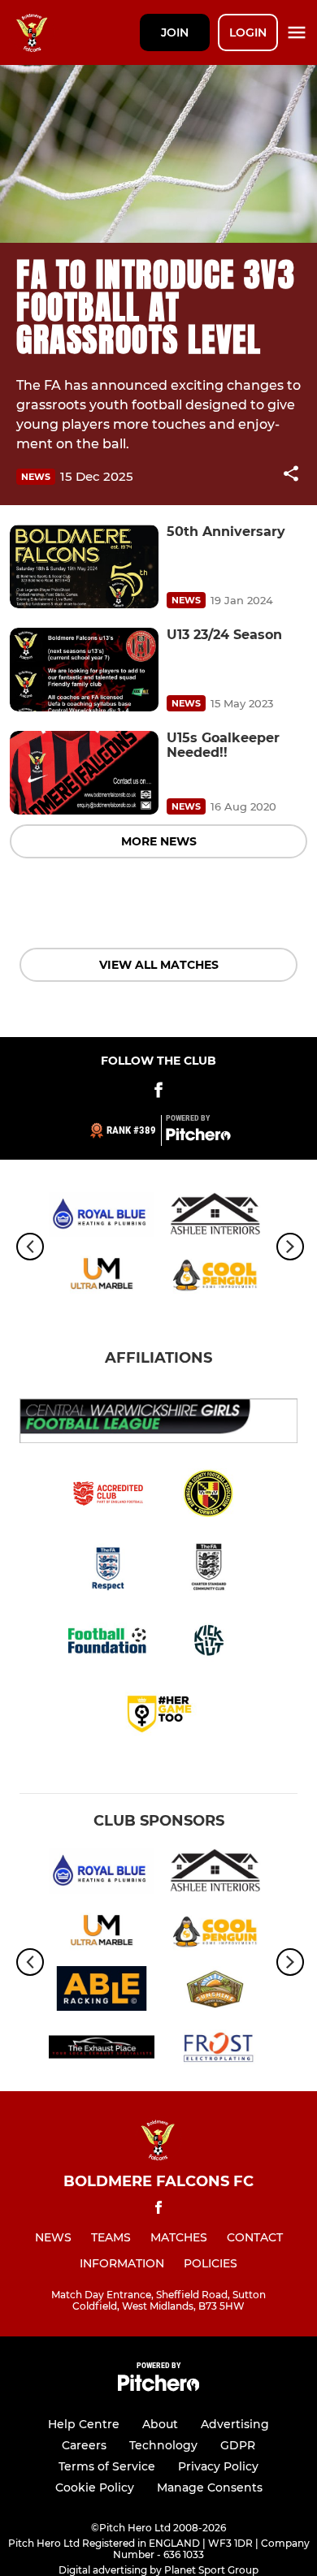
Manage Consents (210, 2487)
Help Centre (84, 2424)
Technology (163, 2445)
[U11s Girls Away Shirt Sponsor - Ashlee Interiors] (215, 1217)
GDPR (238, 2445)
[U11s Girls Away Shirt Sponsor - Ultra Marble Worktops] (102, 1276)
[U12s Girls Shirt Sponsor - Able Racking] (102, 1991)
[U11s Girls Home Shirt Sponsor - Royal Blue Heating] (102, 1217)
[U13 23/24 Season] (84, 670)
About (160, 2424)
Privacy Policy (218, 2466)
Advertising (235, 2424)
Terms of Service (107, 2466)
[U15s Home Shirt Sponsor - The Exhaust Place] (102, 2050)
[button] (291, 476)
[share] (291, 475)
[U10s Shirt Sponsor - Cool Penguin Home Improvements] (215, 1276)
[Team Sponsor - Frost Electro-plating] (215, 2050)
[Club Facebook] (158, 1093)
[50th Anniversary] (84, 566)
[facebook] (158, 2210)
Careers (84, 2445)
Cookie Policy (95, 2487)
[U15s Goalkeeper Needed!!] (84, 773)
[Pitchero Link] (198, 1137)
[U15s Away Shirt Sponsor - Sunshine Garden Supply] (215, 1991)
